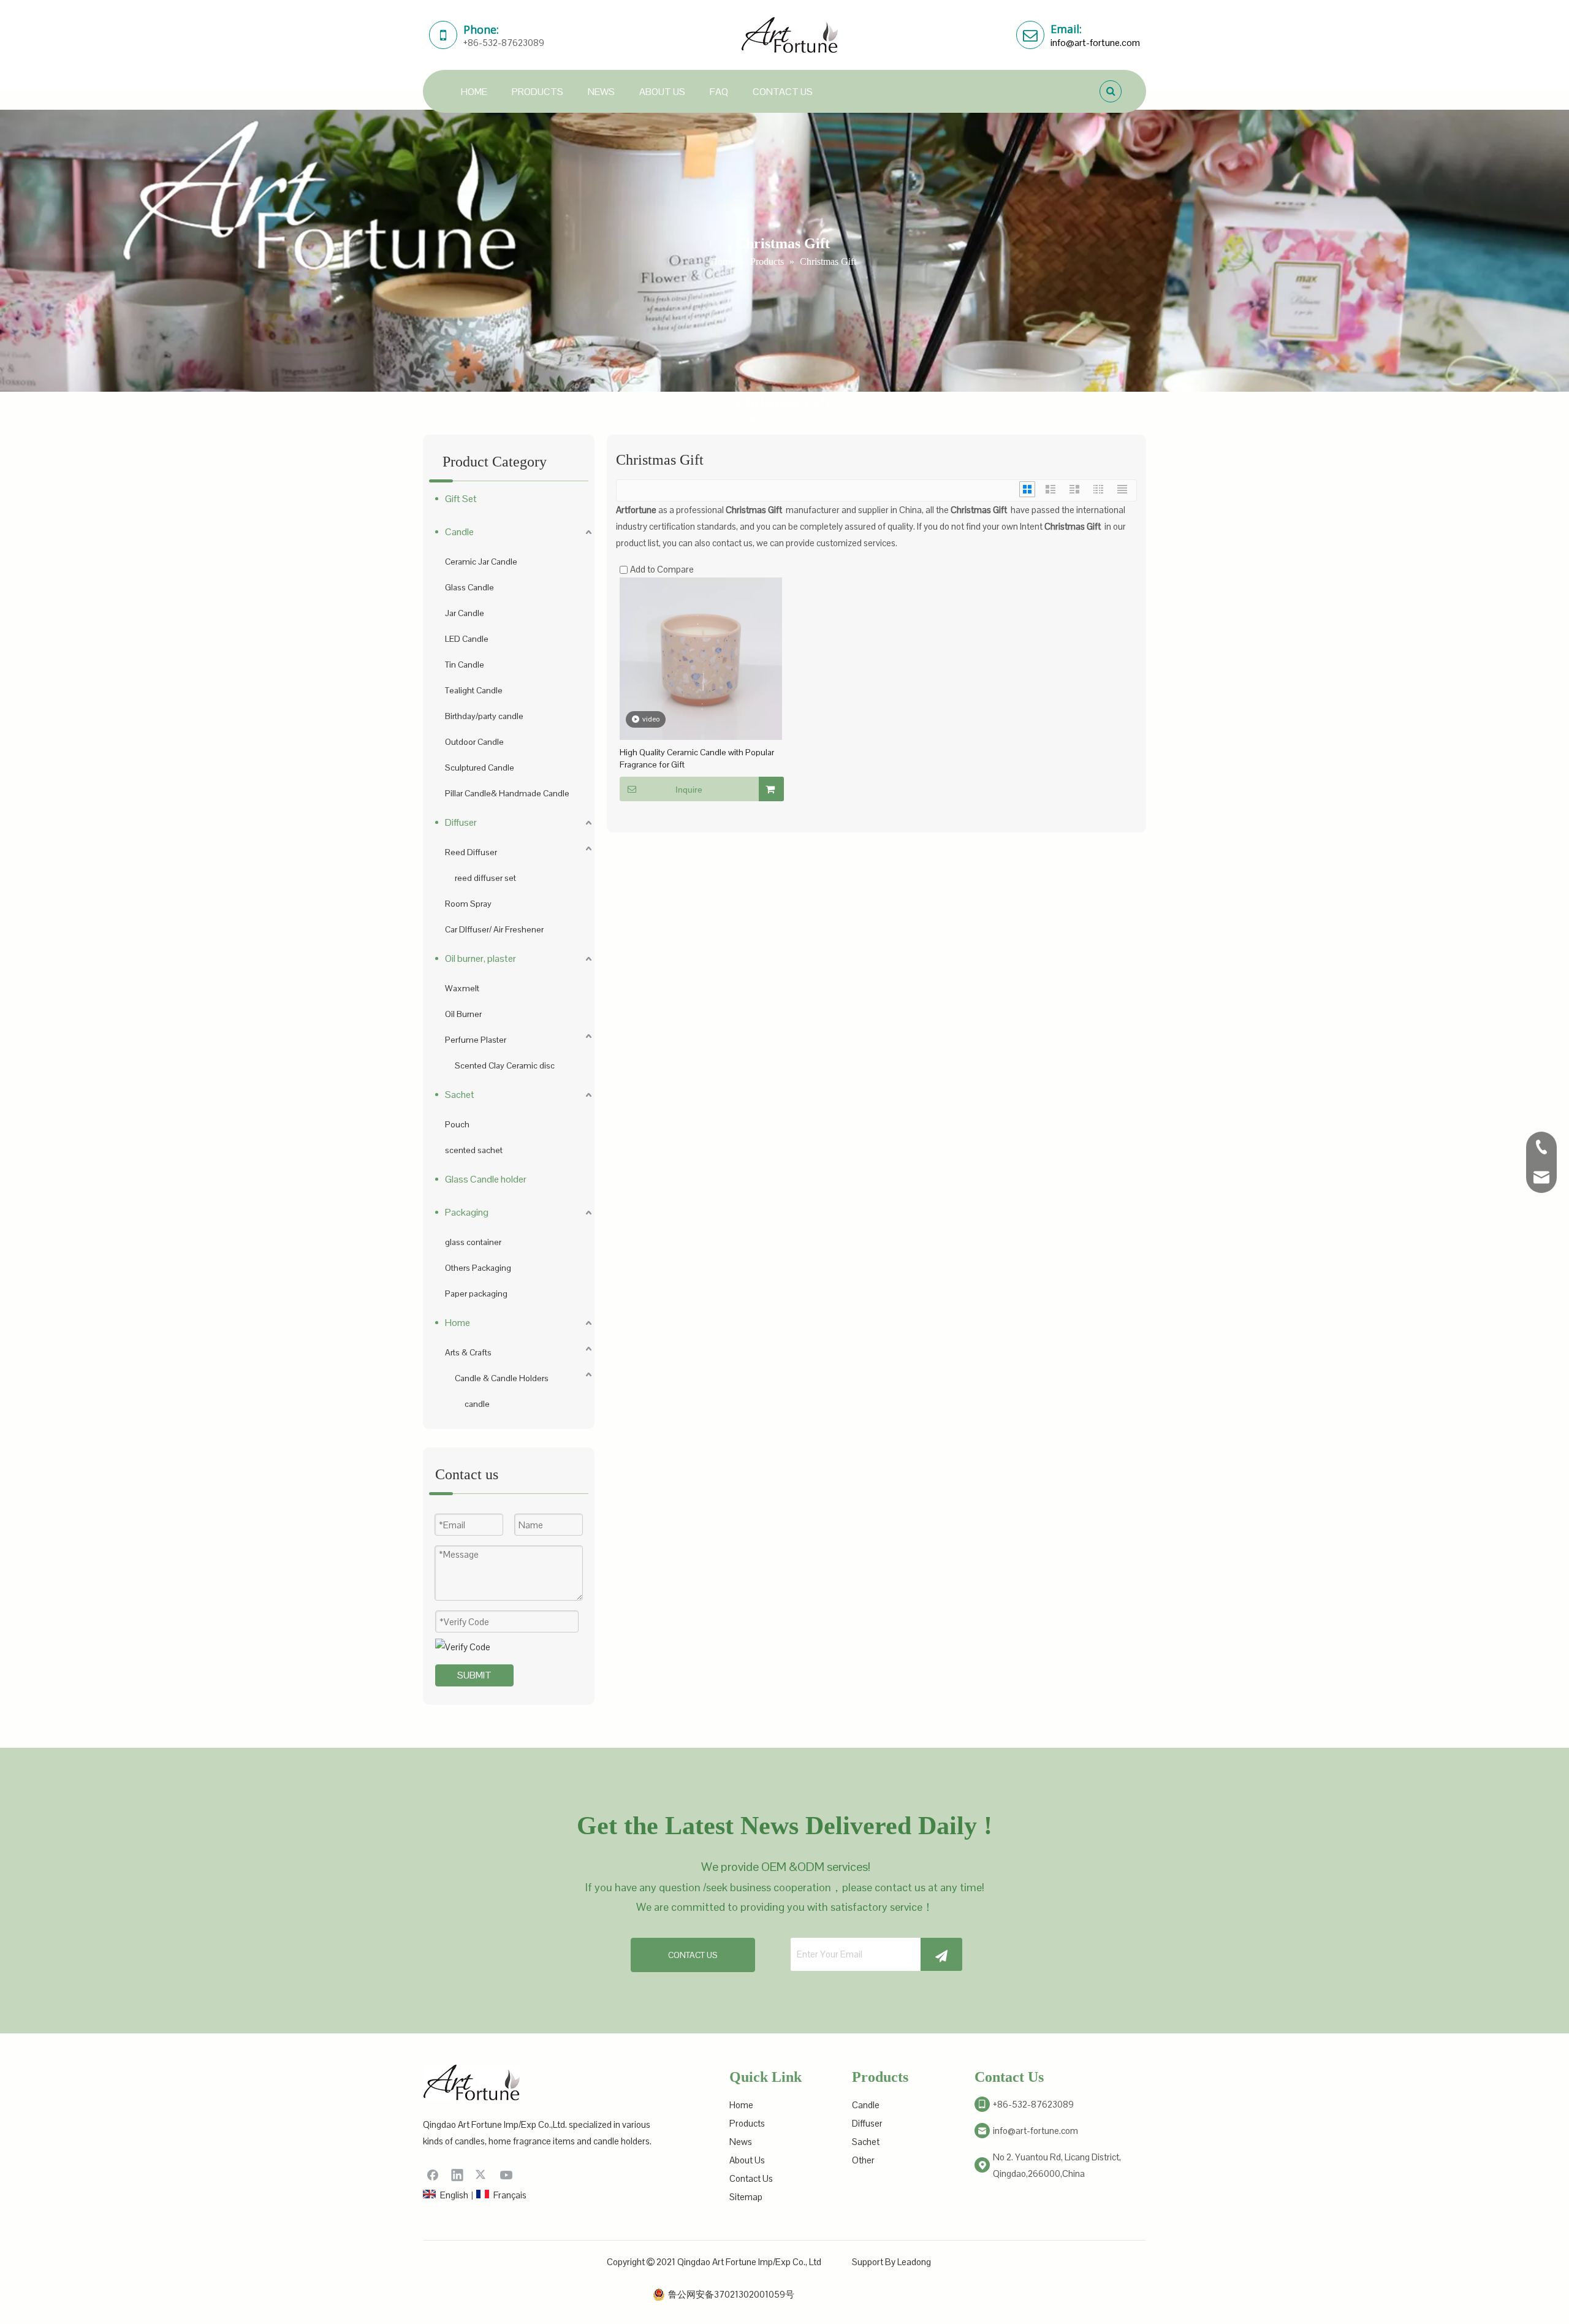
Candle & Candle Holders (502, 1378)
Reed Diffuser (471, 852)
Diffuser (461, 822)
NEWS (601, 92)
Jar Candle (465, 613)
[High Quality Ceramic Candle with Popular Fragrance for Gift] (701, 657)
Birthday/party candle (484, 716)
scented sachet (474, 1150)
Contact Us (751, 2178)
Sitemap (746, 2197)
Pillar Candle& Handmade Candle (507, 793)
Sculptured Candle (480, 768)
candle (477, 1404)
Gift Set (461, 499)
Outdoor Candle (474, 742)
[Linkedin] (457, 2174)
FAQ (719, 92)
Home (458, 1323)
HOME (474, 92)
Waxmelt (462, 988)
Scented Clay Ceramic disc (505, 1065)
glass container (473, 1242)
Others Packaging (478, 1268)
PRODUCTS (538, 92)
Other (863, 2160)
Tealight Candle (474, 690)
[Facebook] (433, 2174)
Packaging (467, 1212)
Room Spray (468, 904)
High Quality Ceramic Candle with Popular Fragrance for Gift (697, 758)
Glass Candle (469, 587)
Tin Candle (465, 665)
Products (747, 2123)
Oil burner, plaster (481, 958)
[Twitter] (482, 2174)
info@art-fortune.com (1095, 43)
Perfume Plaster (476, 1040)
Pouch (457, 1124)
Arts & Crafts (468, 1352)
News (741, 2142)
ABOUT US (662, 92)
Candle (459, 532)
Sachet (460, 1095)
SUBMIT (474, 1675)
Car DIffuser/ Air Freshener (494, 929)
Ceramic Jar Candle (481, 562)
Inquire (689, 790)
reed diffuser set (485, 878)
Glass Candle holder (486, 1179)
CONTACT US (783, 92)
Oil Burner (463, 1014)
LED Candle (467, 639)
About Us (747, 2160)
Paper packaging (476, 1293)
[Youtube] (506, 2174)
